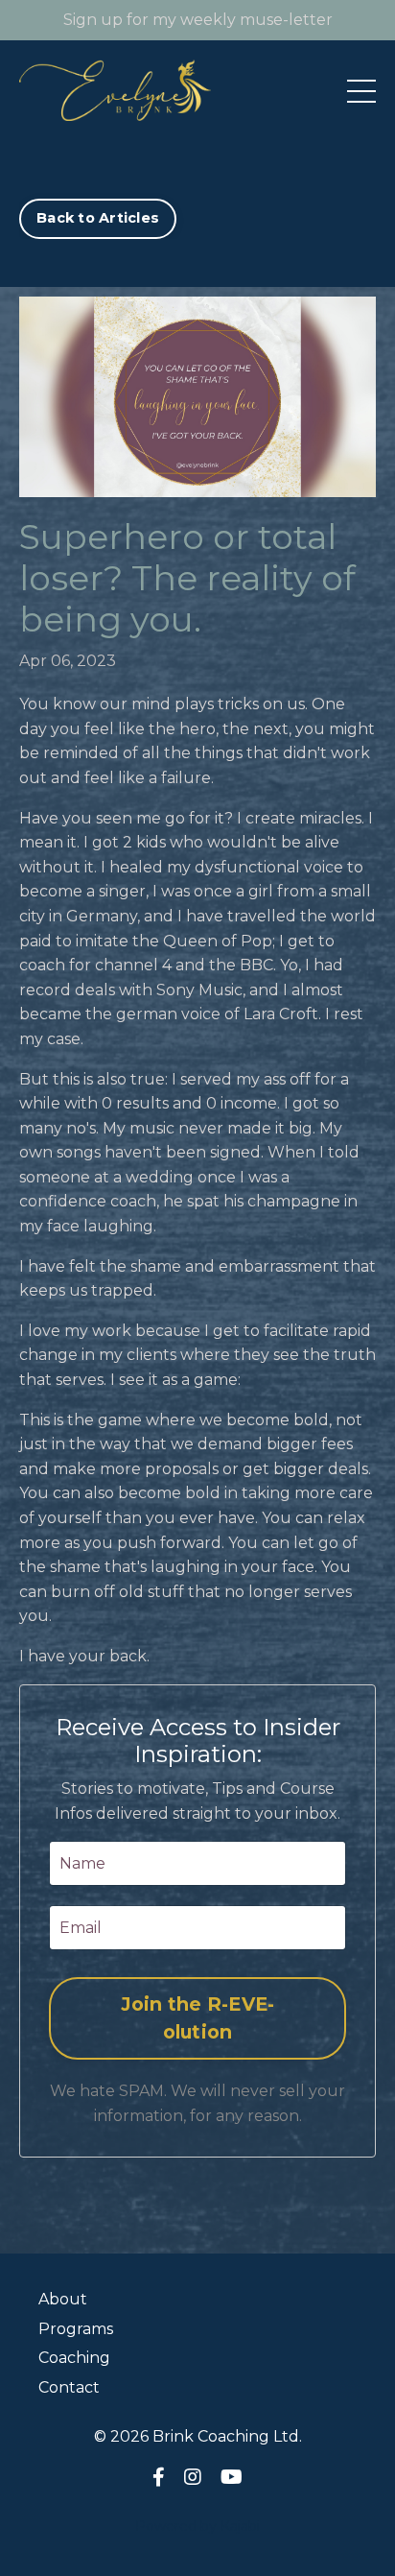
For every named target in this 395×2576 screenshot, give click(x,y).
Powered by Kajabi (197, 2526)
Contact (69, 2387)
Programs (76, 2329)
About (63, 2299)
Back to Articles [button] (98, 218)
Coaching (74, 2358)
